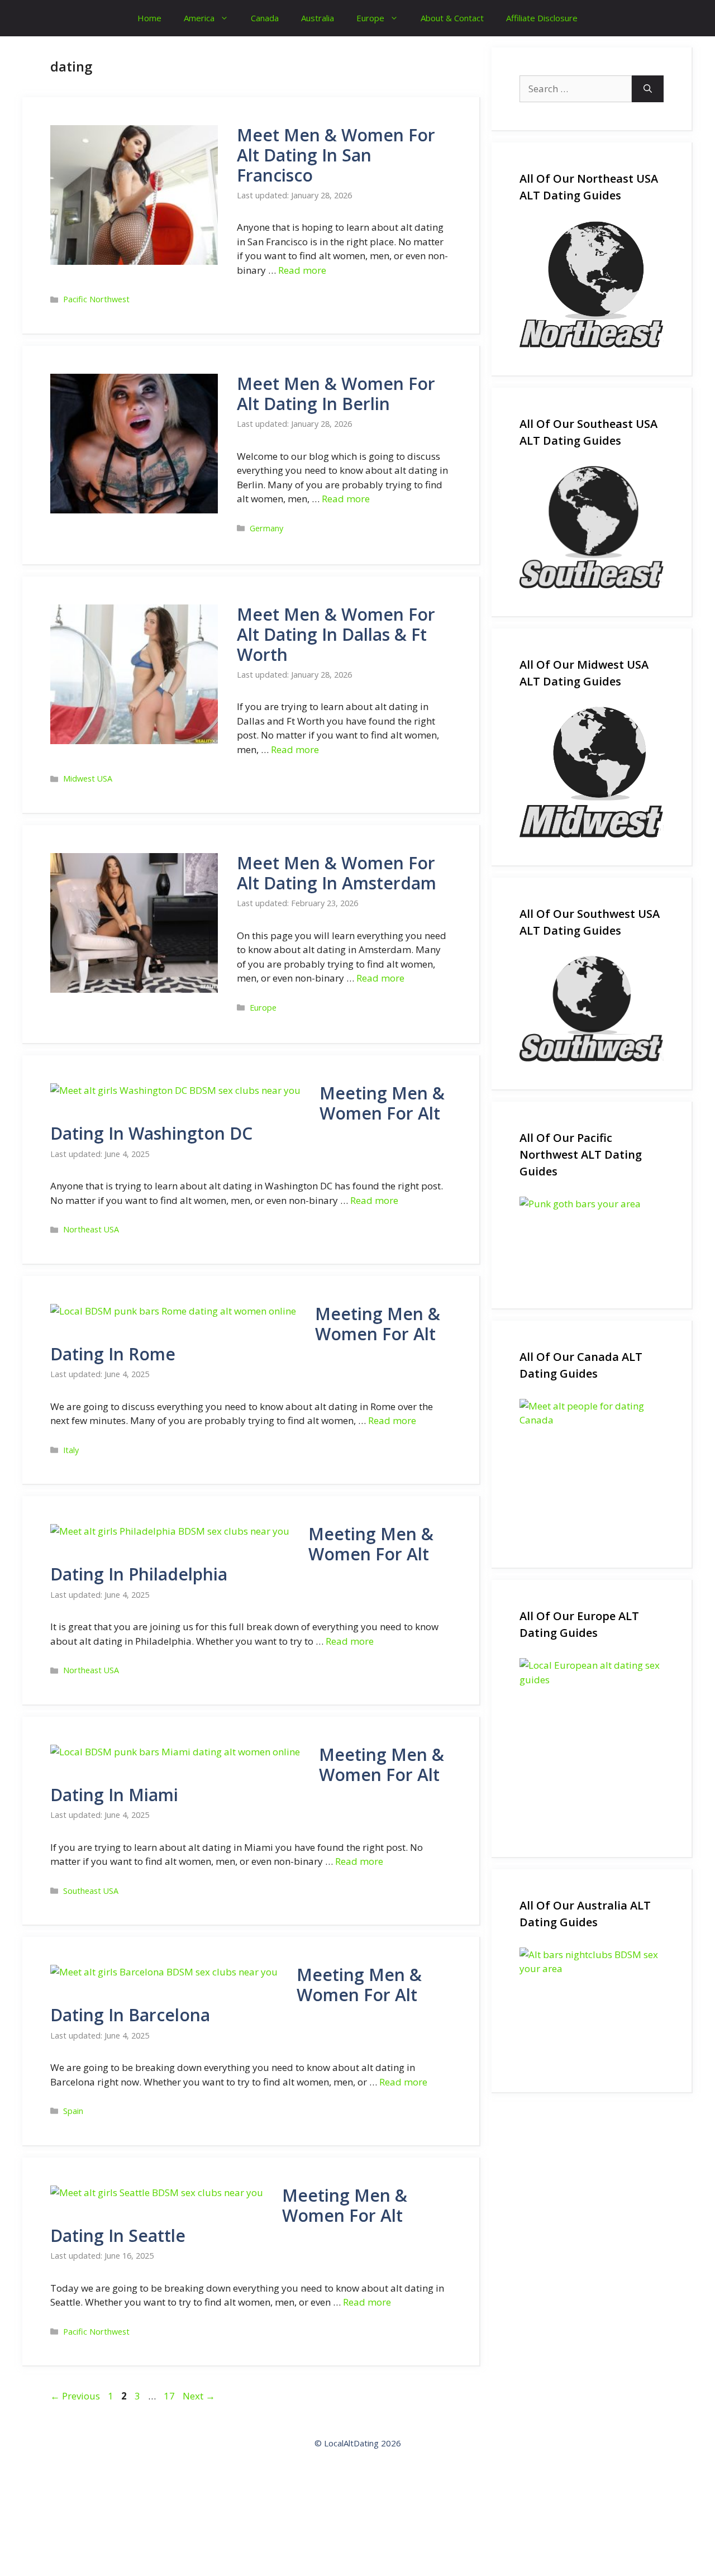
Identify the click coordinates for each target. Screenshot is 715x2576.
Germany (266, 528)
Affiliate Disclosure (542, 18)
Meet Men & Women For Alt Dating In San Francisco (336, 155)
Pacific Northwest (96, 299)
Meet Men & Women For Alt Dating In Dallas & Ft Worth (336, 634)
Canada (265, 18)
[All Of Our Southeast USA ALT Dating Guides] (592, 527)
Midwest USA (88, 778)
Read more (302, 270)
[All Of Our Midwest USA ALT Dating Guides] (592, 772)
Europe (370, 18)
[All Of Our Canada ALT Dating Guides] (592, 1469)
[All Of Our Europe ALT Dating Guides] (592, 1744)
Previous (75, 2396)
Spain (73, 2111)
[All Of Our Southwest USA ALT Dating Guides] (592, 1009)
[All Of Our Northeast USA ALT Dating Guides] (592, 284)
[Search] (648, 89)
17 (170, 2396)
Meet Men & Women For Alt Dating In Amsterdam (337, 873)
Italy (71, 1450)
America (199, 18)
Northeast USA (91, 1229)
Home (149, 18)
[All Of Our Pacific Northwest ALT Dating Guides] (592, 1239)
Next (199, 2396)
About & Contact (452, 18)
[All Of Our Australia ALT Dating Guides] (592, 2006)
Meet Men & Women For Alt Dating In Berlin (336, 394)
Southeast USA (91, 1891)
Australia (318, 18)
